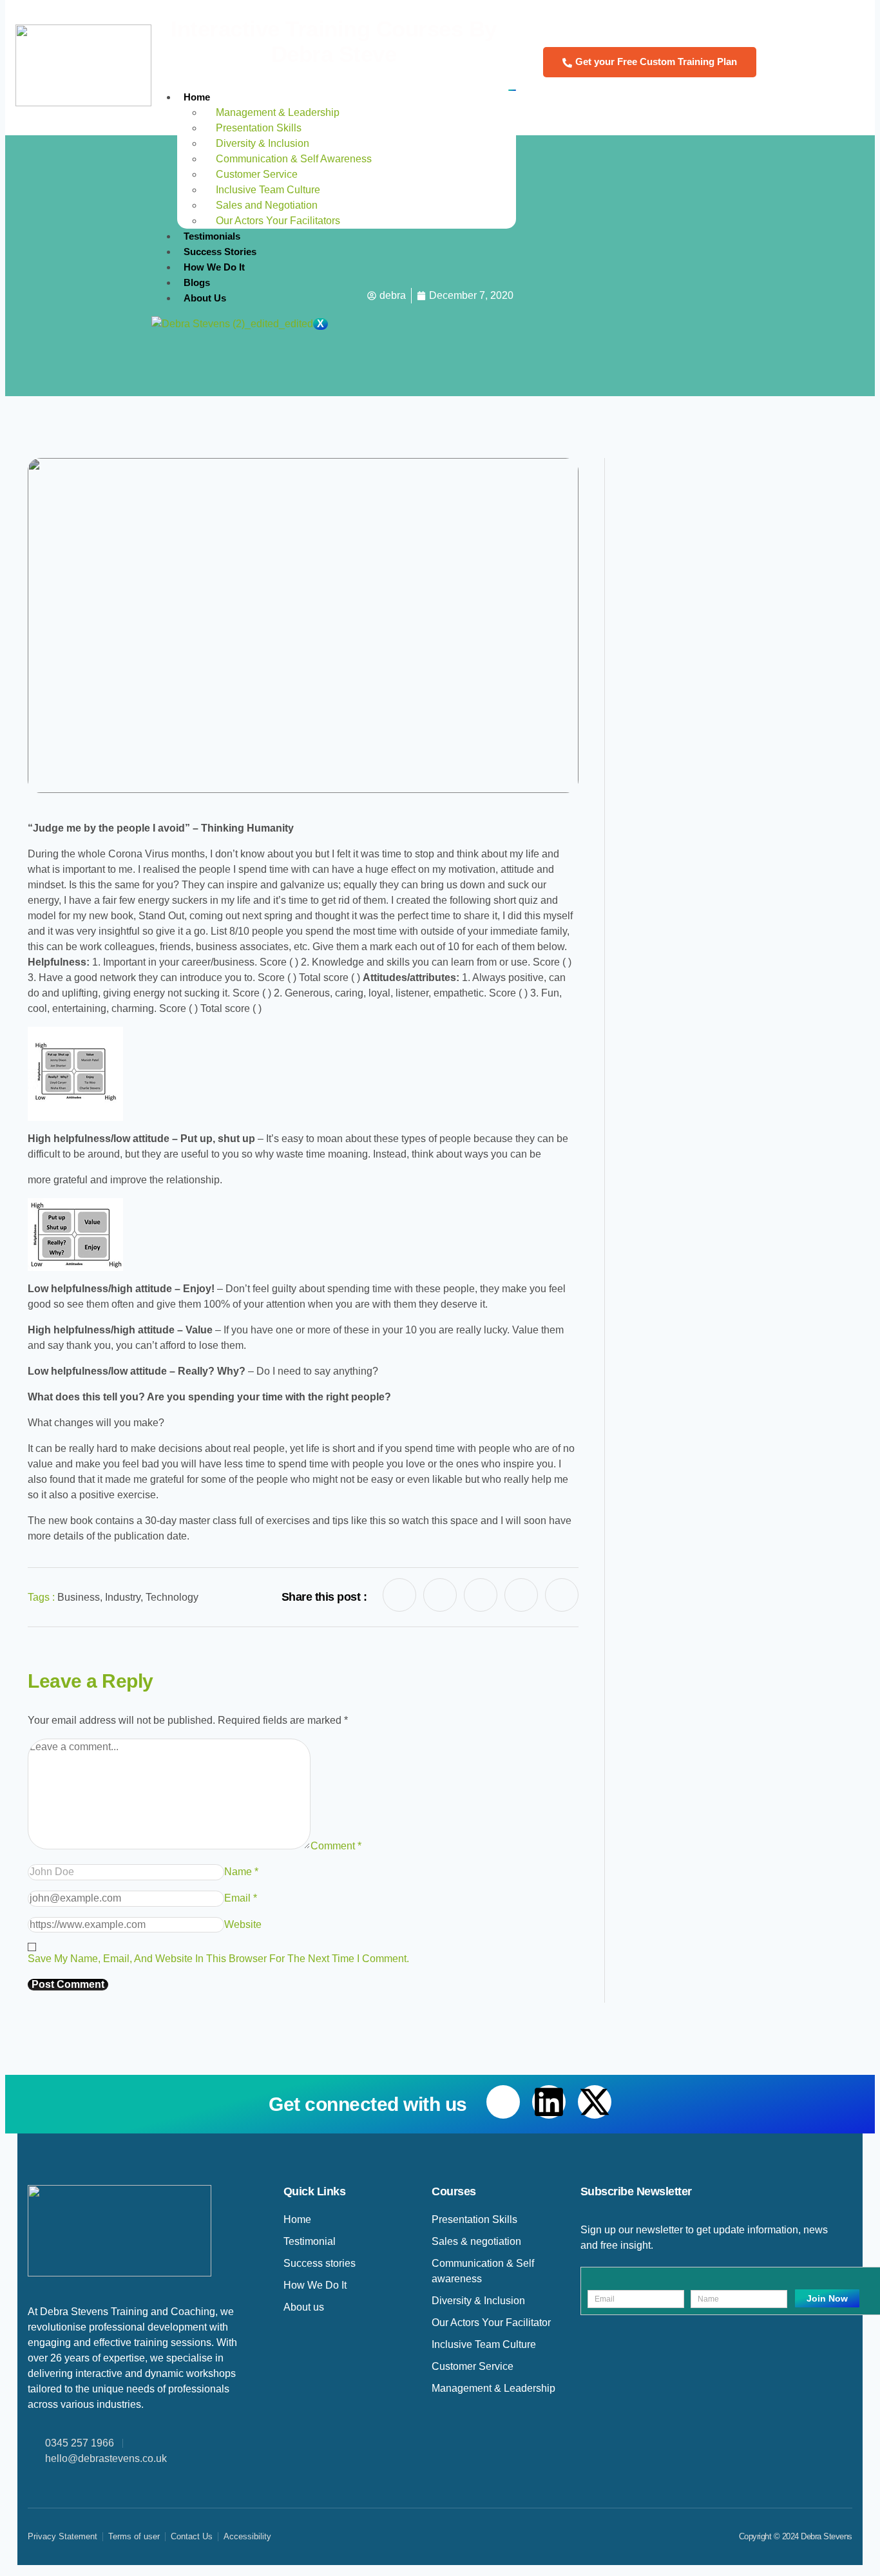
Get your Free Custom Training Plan (656, 62)
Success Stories (220, 252)
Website (243, 1924)
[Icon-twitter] (481, 1595)
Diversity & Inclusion (263, 143)
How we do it (215, 267)
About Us (205, 298)
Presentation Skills (259, 128)
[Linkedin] (549, 2102)
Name (241, 1872)
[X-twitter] (595, 2102)
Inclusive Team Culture (269, 190)
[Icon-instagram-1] (521, 1595)
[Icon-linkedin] (440, 1595)
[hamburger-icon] (512, 90)
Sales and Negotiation (267, 205)
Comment (336, 1846)
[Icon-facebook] (399, 1595)
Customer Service (257, 174)
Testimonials (212, 236)
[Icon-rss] (562, 1595)
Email (241, 1898)
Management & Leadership (278, 112)
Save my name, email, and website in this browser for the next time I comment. (218, 1959)
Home (197, 97)
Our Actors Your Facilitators (279, 221)
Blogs (197, 282)
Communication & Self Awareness (294, 159)
